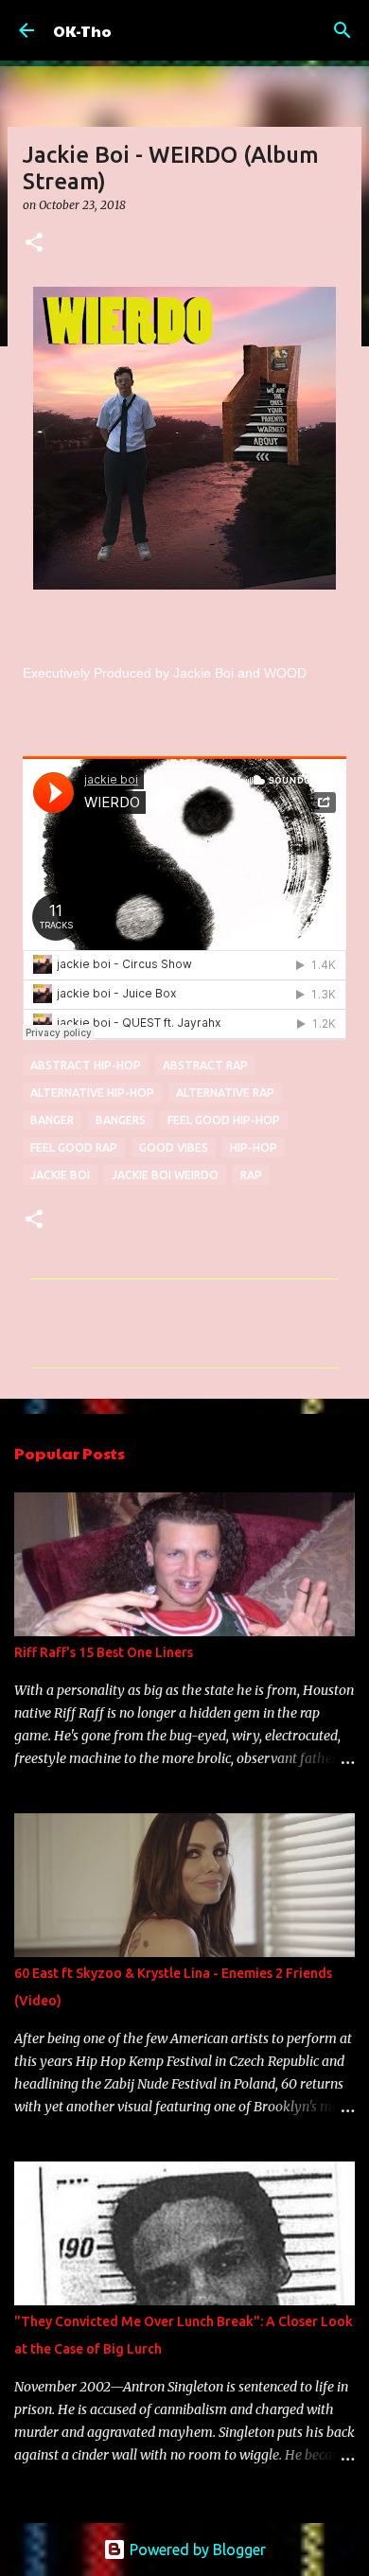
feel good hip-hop (224, 1120)
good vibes (174, 1147)
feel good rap (74, 1147)
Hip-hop (254, 1147)
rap (251, 1175)
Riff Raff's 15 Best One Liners (104, 1652)
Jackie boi (60, 1175)
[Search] (343, 30)
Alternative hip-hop (92, 1093)
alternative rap (225, 1093)
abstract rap (205, 1065)
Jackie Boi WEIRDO (165, 1175)
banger (52, 1120)
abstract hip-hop (86, 1065)
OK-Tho (82, 31)
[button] (34, 244)
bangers (121, 1120)
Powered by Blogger (196, 2550)
